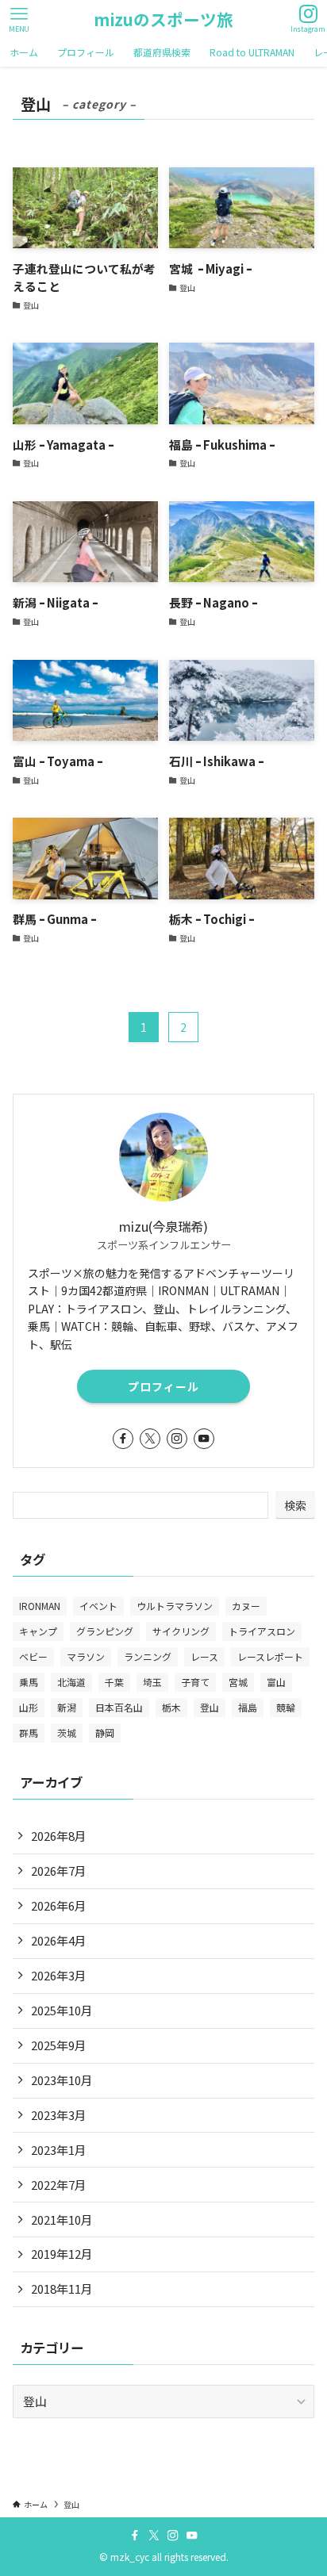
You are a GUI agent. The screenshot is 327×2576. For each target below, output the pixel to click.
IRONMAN (40, 1606)
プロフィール (163, 1386)
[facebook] (123, 1439)
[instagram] (177, 1439)
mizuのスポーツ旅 (163, 19)
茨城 (67, 1733)
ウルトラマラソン (175, 1606)
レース (204, 1656)
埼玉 (152, 1682)
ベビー (33, 1656)
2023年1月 (59, 2150)
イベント (98, 1606)
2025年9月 (59, 2045)
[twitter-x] (150, 1439)
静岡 (105, 1733)
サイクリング (181, 1631)
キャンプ (38, 1631)
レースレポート (270, 1656)
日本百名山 (119, 1707)
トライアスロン (262, 1631)
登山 (210, 1707)
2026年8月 (59, 1836)
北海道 (71, 1682)
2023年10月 (62, 2080)
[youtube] (204, 1439)
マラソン (86, 1656)
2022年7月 (59, 2185)
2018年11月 (62, 2288)
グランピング (105, 1631)
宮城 (238, 1682)
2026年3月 (59, 1975)
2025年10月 (62, 2010)
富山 (276, 1682)
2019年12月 (62, 2254)
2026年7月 (59, 1871)
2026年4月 (59, 1940)
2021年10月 (62, 2219)
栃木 (171, 1707)
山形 (29, 1707)
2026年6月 (59, 1905)
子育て (195, 1682)
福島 (248, 1707)
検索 (295, 1505)
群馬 (29, 1733)
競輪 (286, 1707)
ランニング (148, 1656)
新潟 (67, 1707)
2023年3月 (59, 2115)
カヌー (246, 1606)
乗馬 (29, 1682)
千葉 (114, 1682)
